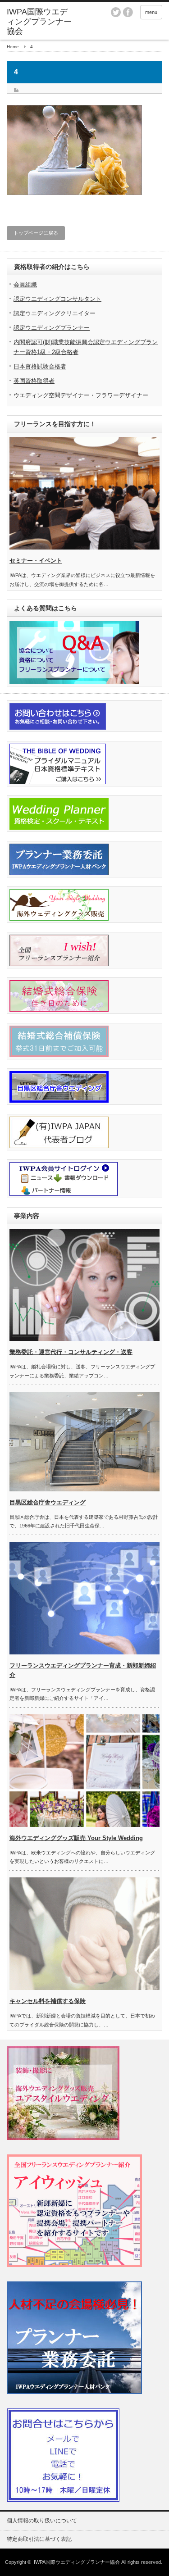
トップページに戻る (36, 233)
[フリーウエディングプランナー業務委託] (74, 2392)
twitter (116, 12)
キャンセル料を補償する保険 (48, 2001)
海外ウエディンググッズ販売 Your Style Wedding (76, 1838)
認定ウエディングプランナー (52, 328)
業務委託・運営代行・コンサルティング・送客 (71, 1352)
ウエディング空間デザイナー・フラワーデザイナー (81, 395)
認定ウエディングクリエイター (55, 313)
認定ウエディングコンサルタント (57, 299)
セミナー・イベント (36, 561)
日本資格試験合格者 (40, 366)
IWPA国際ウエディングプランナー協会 (77, 2562)
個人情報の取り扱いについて (42, 2521)
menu (151, 12)
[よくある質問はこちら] (74, 682)
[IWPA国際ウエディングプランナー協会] (41, 22)
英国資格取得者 (34, 381)
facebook (128, 12)
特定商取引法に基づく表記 (39, 2539)
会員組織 (25, 284)
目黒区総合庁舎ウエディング (48, 1502)
